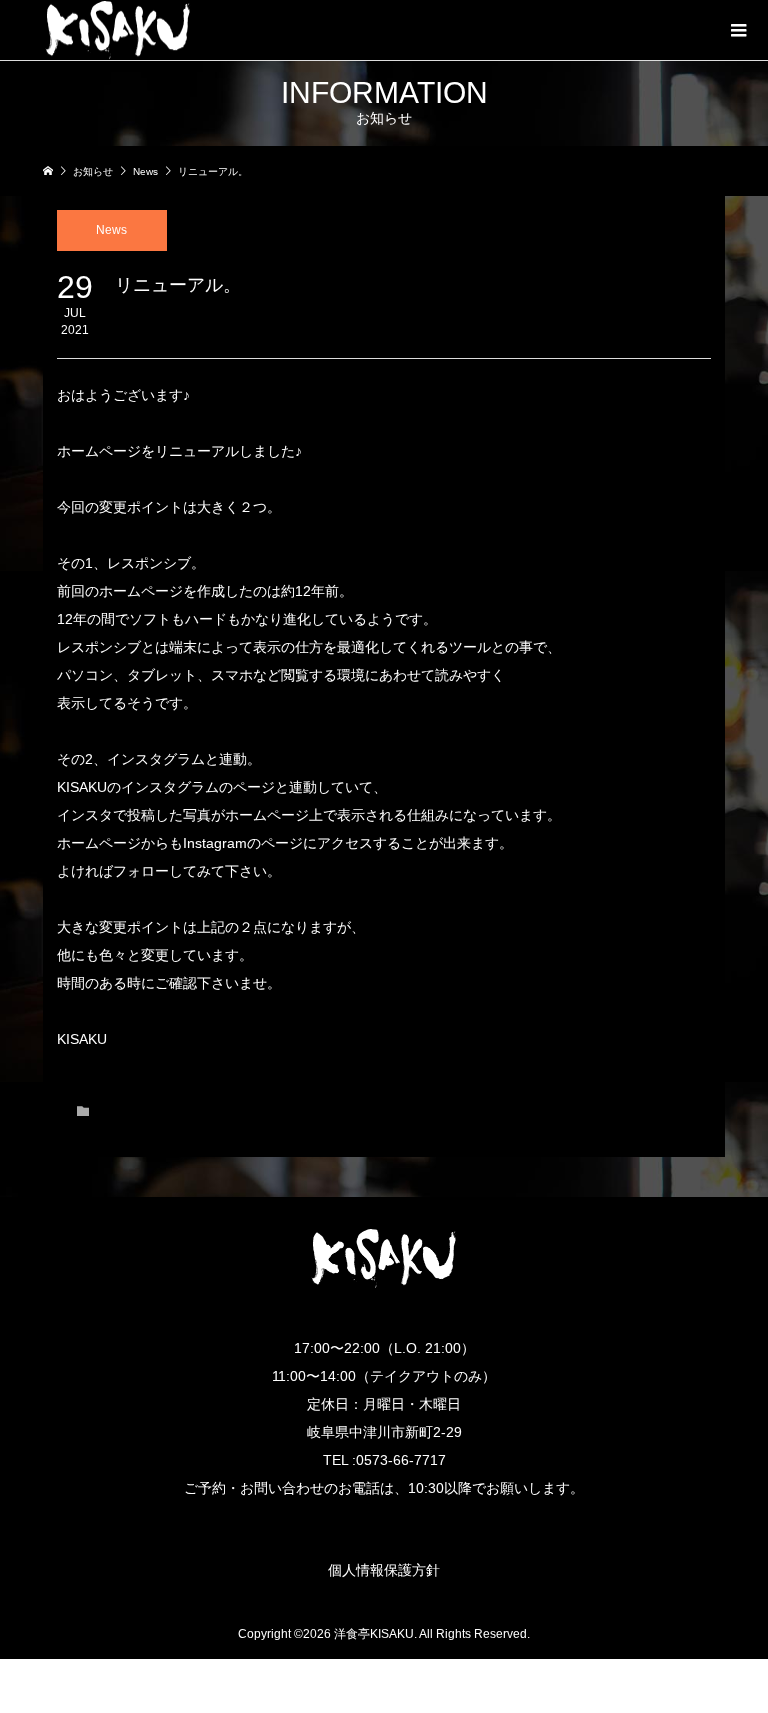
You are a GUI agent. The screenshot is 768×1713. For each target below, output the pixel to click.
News (111, 230)
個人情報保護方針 (384, 1570)
